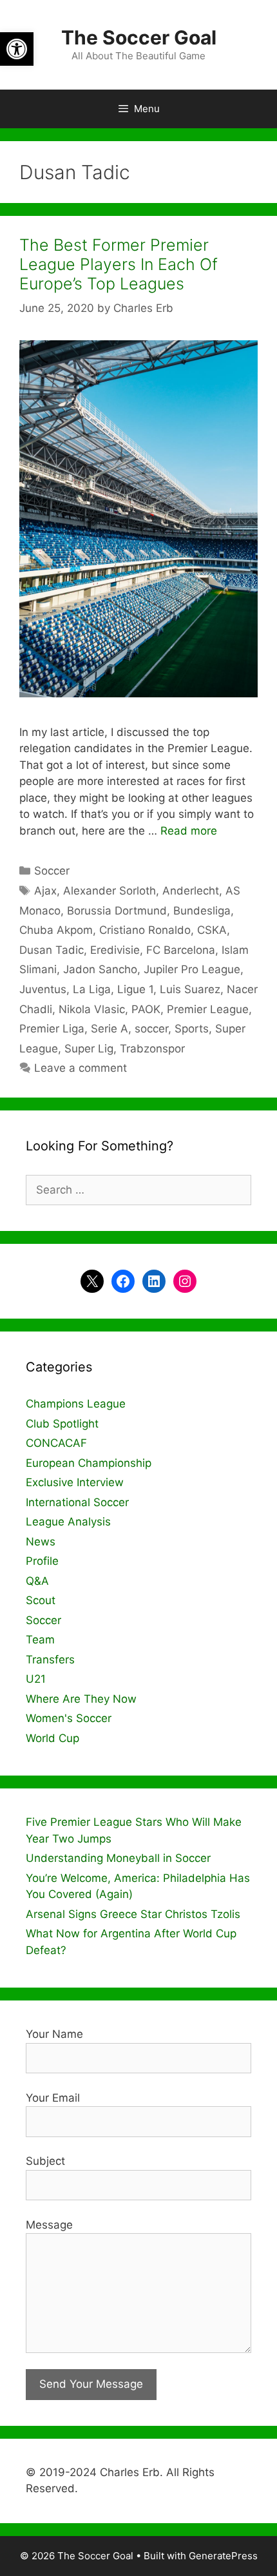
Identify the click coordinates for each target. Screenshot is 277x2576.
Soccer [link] (52, 871)
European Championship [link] (89, 1463)
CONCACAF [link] (56, 1443)
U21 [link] (36, 1679)
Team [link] (40, 1640)
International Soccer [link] (77, 1502)
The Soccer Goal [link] (139, 37)
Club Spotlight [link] (62, 1424)
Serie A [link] (110, 1029)
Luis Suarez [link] (190, 989)
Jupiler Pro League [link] (192, 969)
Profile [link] (42, 1561)
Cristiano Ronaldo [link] (145, 930)
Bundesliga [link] (202, 911)
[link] (17, 49)
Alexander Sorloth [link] (110, 891)
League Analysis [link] (68, 1522)
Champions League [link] (76, 1404)
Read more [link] (189, 831)
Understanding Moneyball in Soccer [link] (118, 1858)
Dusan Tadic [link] (52, 950)
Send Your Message (91, 2384)
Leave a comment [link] (81, 1068)
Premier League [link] (208, 1009)
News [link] (41, 1542)
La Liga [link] (92, 989)
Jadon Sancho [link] (100, 969)
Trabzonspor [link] (152, 1049)
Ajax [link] (45, 891)
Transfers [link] (50, 1660)
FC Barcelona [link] (181, 950)
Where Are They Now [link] (81, 1699)
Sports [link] (192, 1029)
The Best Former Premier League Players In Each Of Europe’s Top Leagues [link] (119, 264)
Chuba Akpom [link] (56, 930)
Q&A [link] (37, 1581)
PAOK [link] (146, 1009)
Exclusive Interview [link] (75, 1482)
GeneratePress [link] (223, 2556)
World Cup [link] (53, 1738)
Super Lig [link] (89, 1049)
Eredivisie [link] (115, 950)
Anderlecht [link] (191, 891)
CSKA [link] (212, 930)
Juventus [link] (43, 989)
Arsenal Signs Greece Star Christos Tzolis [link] (133, 1914)
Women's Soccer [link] (69, 1718)
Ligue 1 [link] (135, 989)
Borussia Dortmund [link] (117, 911)
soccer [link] (151, 1029)
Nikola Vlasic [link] (92, 1009)
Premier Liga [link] (52, 1029)
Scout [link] (41, 1600)
